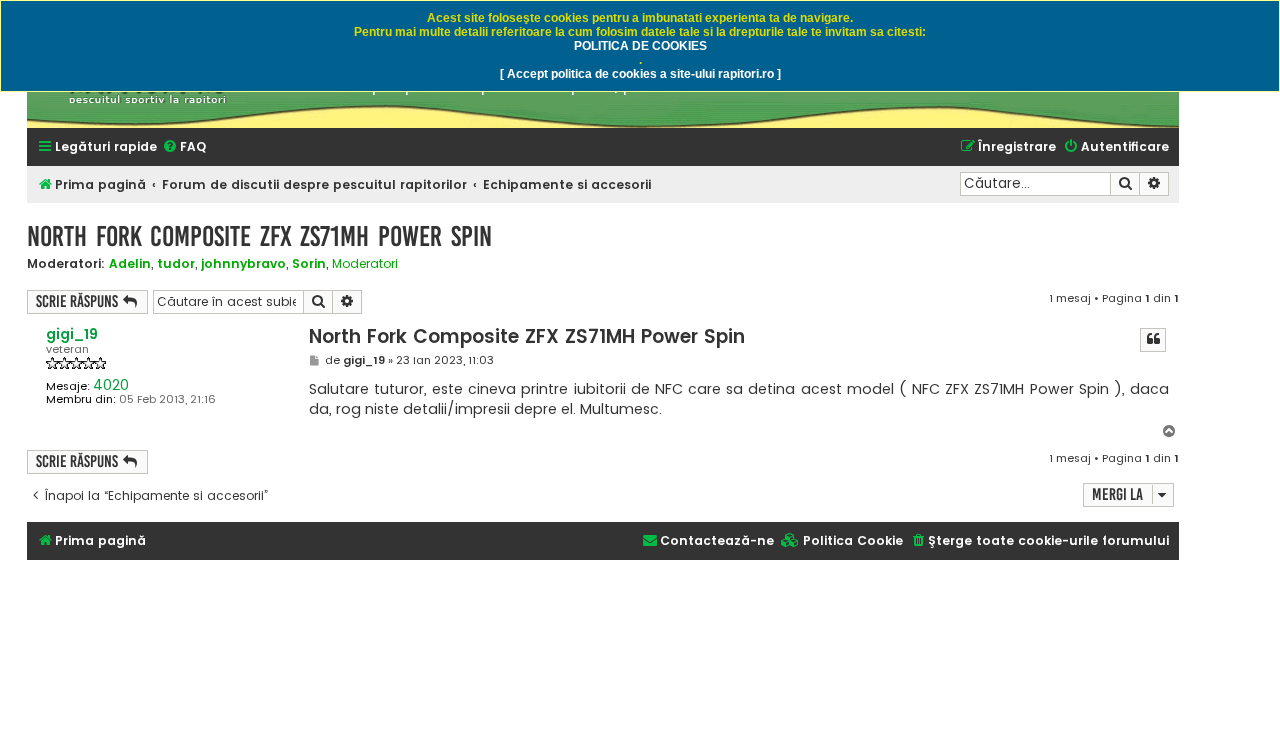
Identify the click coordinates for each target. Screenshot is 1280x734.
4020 (111, 385)
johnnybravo (243, 263)
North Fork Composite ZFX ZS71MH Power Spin (259, 236)
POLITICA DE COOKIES (640, 46)
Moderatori (365, 264)
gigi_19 (72, 334)
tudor (176, 263)
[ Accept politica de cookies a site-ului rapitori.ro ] (640, 74)
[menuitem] (184, 147)
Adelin (130, 263)
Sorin (309, 263)
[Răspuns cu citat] (1153, 340)
